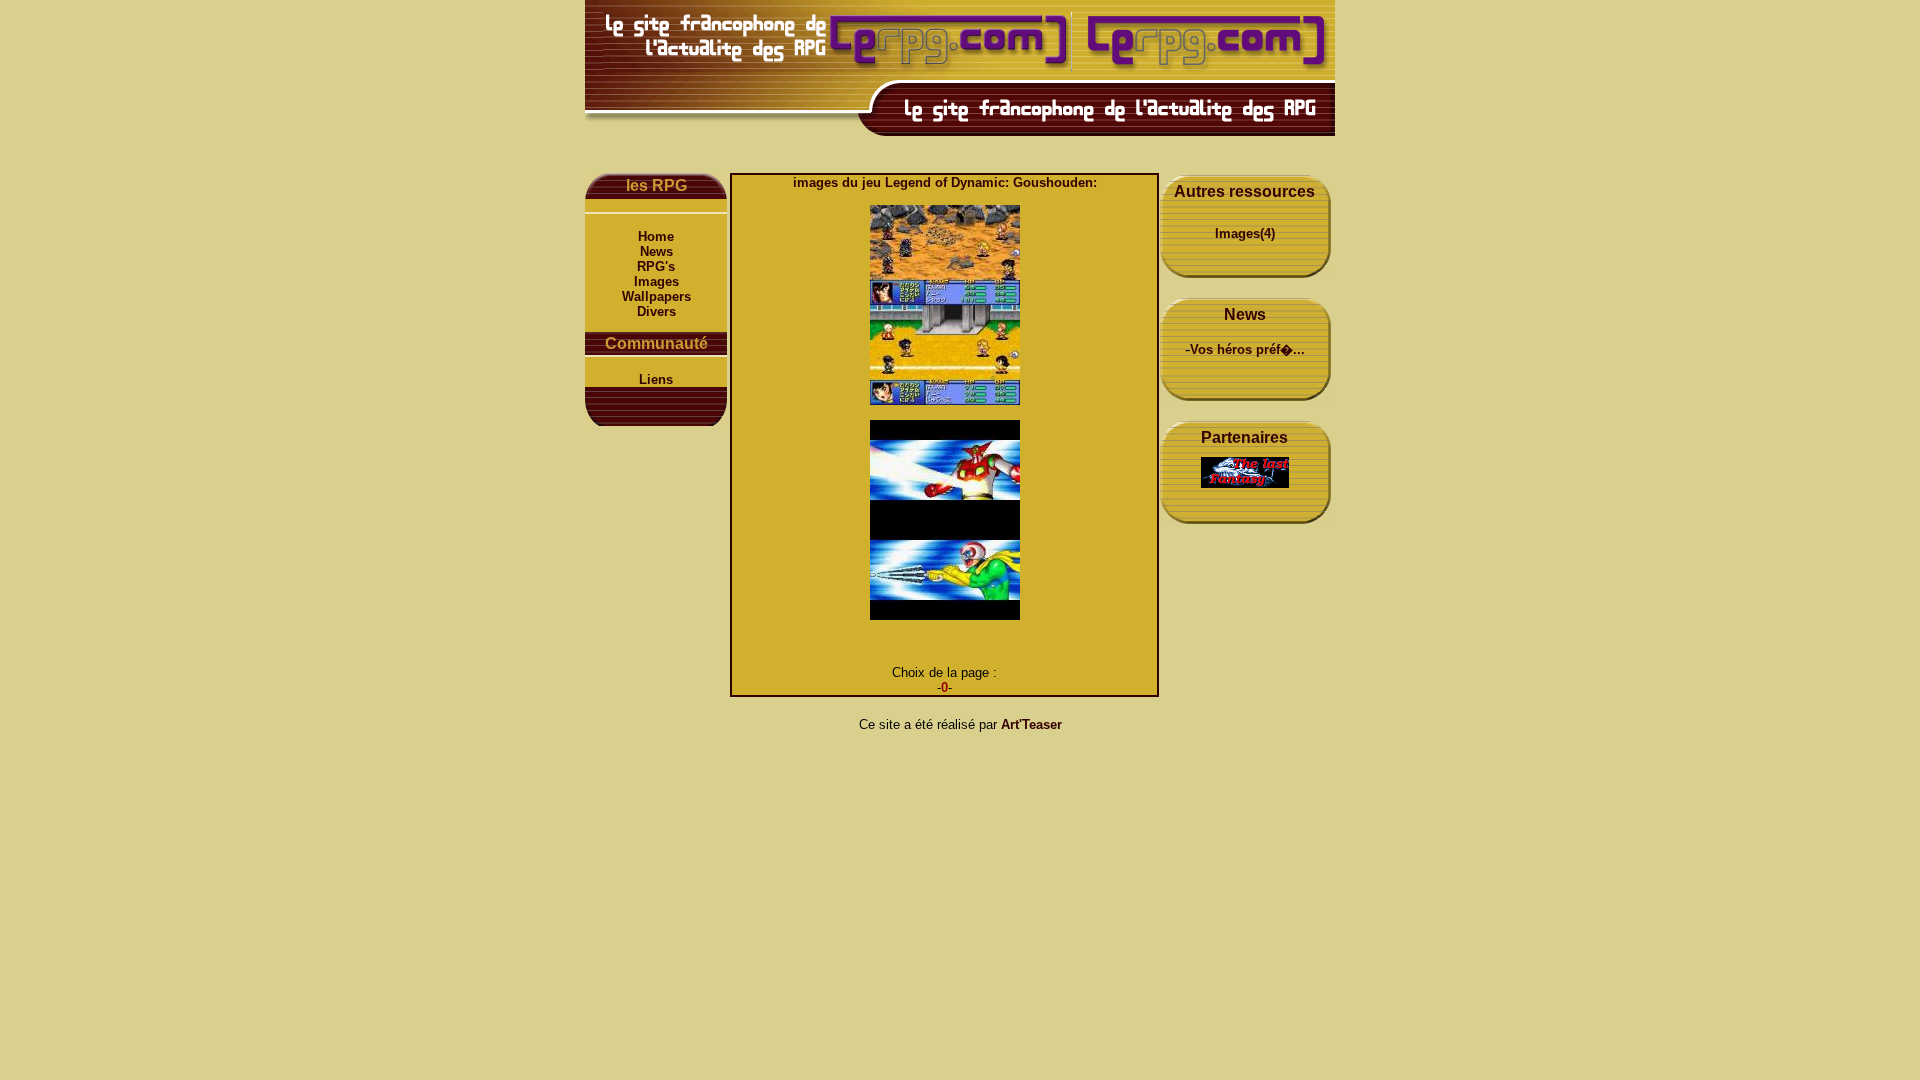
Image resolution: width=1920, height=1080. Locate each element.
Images (656, 281)
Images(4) (1245, 233)
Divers (656, 311)
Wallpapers (656, 296)
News (656, 251)
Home (656, 236)
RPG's (656, 266)
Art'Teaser (1031, 724)
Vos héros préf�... (1247, 349)
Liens (656, 379)
